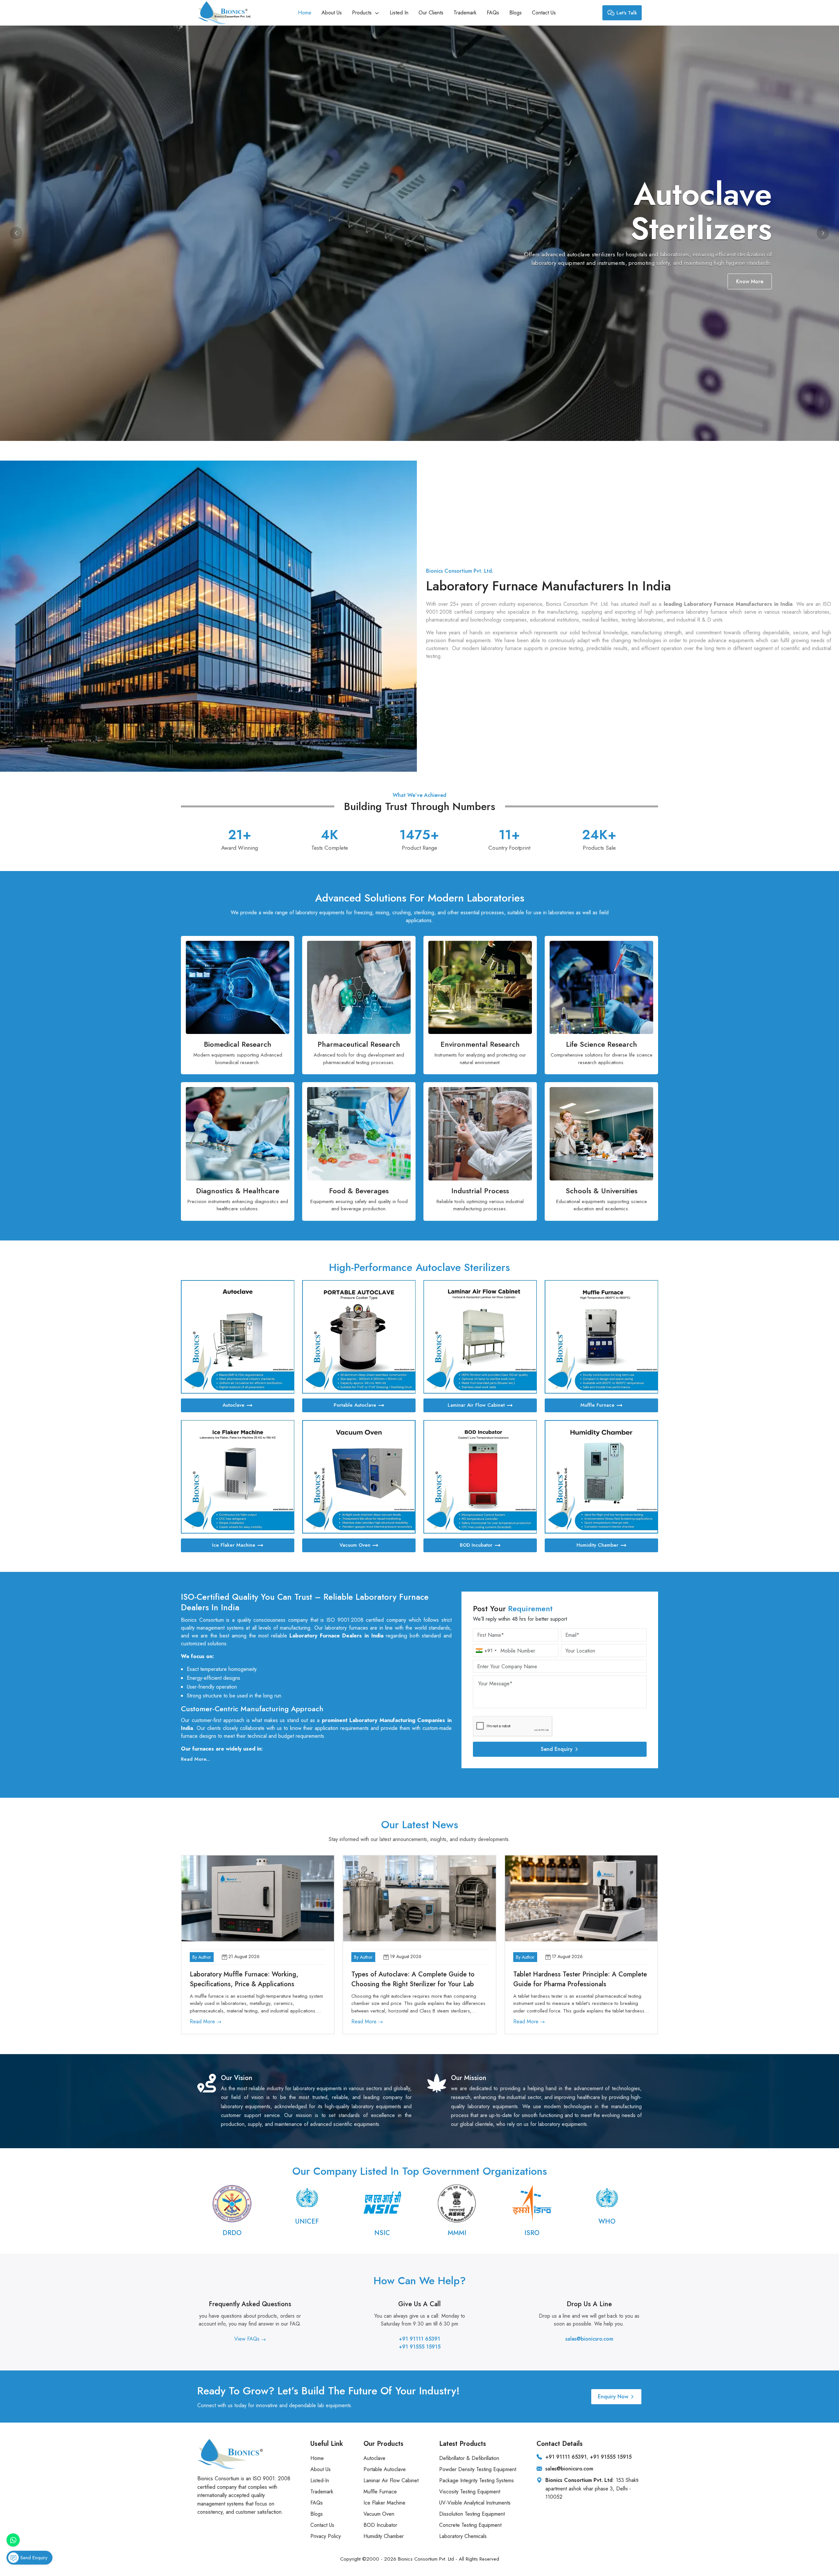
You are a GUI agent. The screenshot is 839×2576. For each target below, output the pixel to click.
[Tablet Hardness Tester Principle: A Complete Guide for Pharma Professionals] (581, 1898)
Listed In (399, 13)
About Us (332, 13)
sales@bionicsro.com (589, 2339)
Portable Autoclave (355, 1405)
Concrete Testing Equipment (470, 2525)
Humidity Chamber (597, 1545)
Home (305, 13)
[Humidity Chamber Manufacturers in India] (601, 1477)
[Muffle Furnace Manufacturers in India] (601, 1337)
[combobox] (486, 1651)
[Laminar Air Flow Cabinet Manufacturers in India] (480, 1337)
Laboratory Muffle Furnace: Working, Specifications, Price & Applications (244, 1979)
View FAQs (248, 2339)
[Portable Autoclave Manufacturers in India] (359, 1337)
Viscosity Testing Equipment (470, 2492)
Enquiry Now (613, 2397)
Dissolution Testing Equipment (472, 2514)
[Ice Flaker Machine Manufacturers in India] (238, 1477)
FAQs (493, 13)
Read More (203, 2021)
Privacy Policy (326, 2536)
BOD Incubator (476, 1545)
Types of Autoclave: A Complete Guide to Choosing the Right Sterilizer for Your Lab (413, 1979)
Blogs (516, 13)
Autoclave (234, 1405)
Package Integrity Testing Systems (477, 2480)
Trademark (465, 13)
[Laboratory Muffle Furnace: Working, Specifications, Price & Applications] (258, 1898)
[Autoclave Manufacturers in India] (238, 1337)
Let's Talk (627, 13)
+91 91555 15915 (420, 2347)
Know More (750, 281)
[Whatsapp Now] (13, 2540)
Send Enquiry (557, 1749)
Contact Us (544, 13)
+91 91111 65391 (419, 2339)
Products (363, 13)
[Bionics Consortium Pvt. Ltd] (224, 13)
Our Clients (431, 13)
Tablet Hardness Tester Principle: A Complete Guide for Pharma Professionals (580, 1979)
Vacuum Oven (355, 1545)
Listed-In (320, 2480)
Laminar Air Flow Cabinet (476, 1405)
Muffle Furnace (597, 1405)
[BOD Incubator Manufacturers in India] (480, 1477)
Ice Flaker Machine (234, 1545)
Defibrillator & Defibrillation (469, 2458)
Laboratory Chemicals (463, 2536)
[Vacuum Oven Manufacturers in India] (359, 1477)
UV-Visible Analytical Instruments (475, 2503)
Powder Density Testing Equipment (478, 2469)
